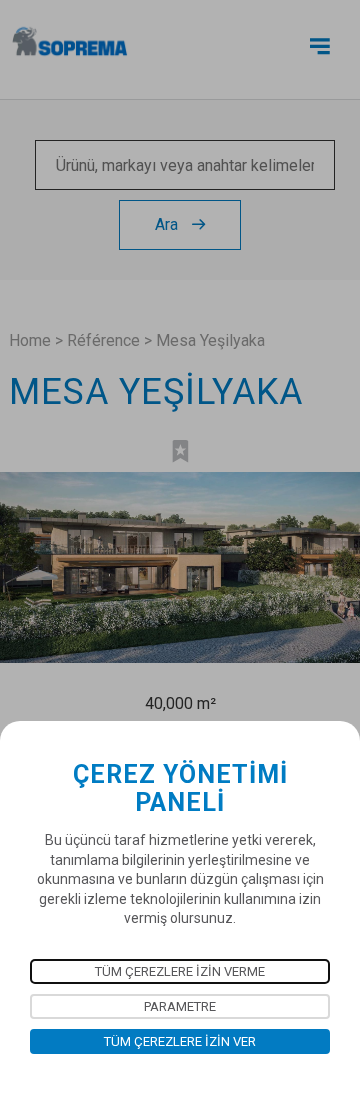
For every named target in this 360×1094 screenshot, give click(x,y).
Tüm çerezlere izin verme (180, 971)
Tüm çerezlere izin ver (180, 1041)
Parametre (180, 1006)
